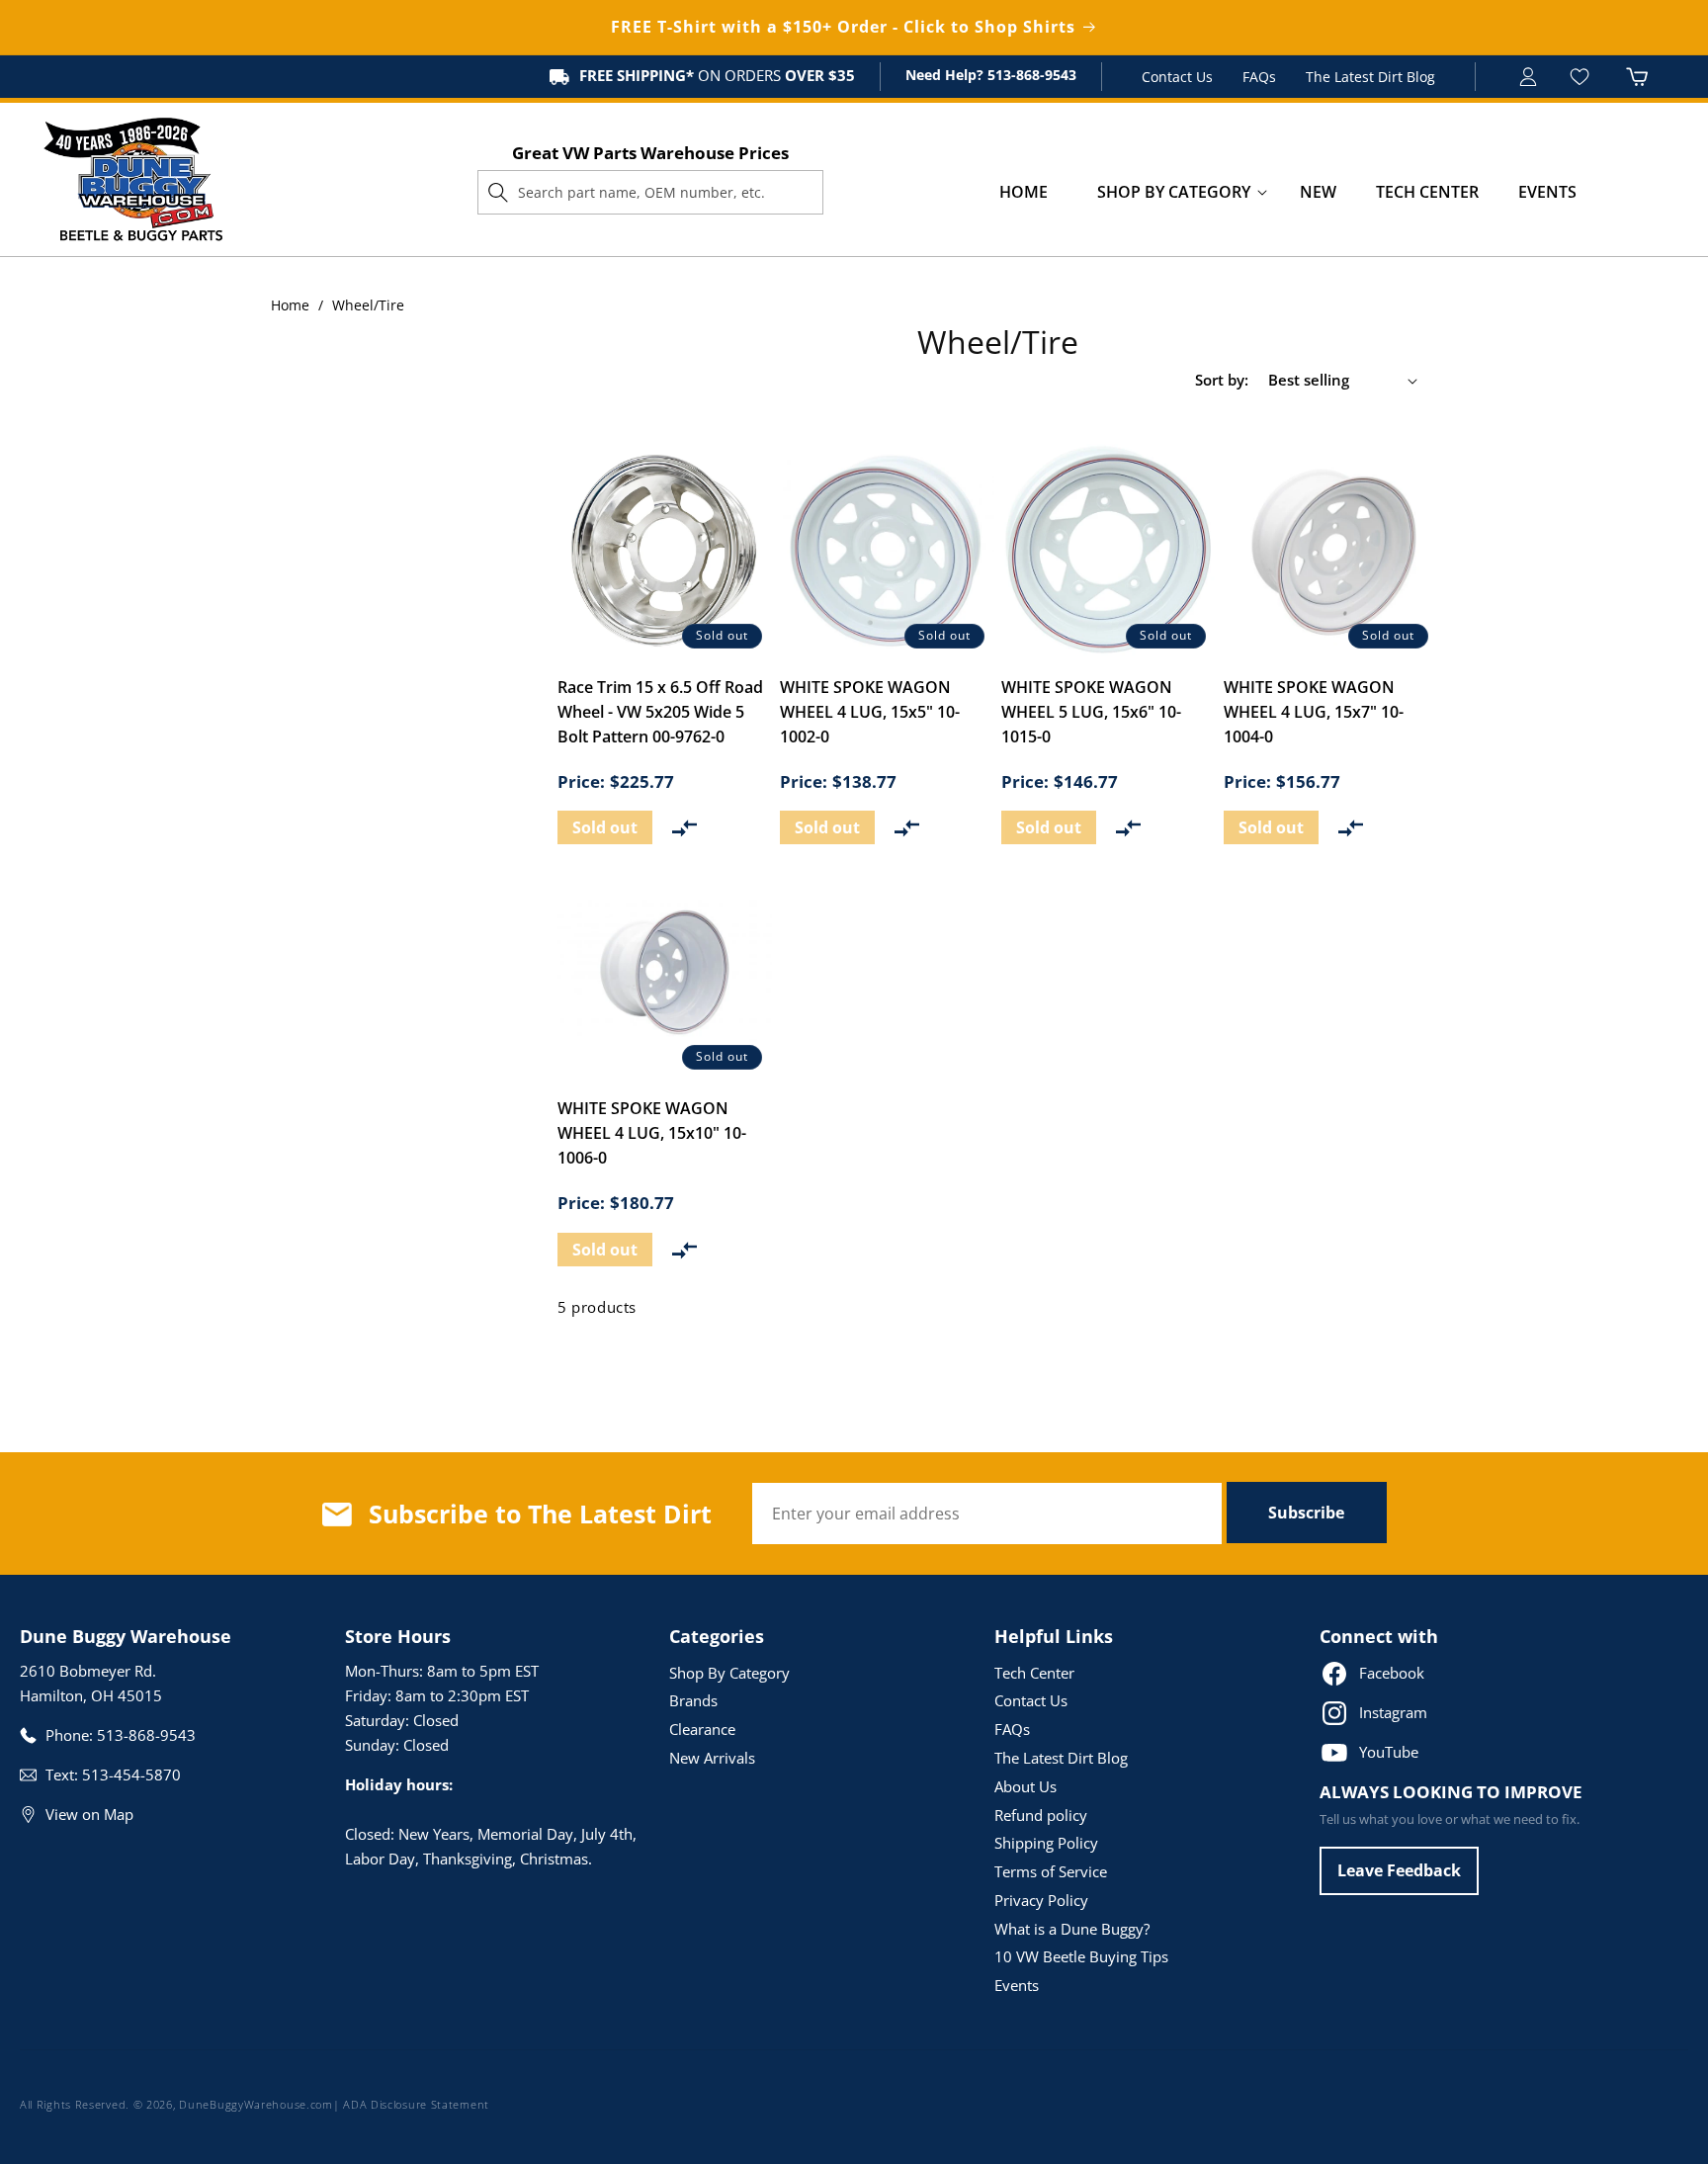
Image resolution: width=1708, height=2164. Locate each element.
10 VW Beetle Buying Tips (1081, 1956)
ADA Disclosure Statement (416, 2104)
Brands (693, 1700)
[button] (1174, 192)
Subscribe (1306, 1513)
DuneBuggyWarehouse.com (256, 2104)
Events (1017, 1985)
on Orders (717, 75)
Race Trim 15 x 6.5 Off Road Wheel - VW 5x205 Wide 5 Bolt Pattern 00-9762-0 (660, 712)
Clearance (702, 1729)
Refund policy (1041, 1815)
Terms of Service (1051, 1871)
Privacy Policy (1041, 1900)
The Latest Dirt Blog (1370, 77)
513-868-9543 (1030, 75)
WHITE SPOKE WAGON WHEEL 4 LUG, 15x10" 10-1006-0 (652, 1133)
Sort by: (1222, 380)
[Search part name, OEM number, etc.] (498, 192)
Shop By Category (729, 1673)
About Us (1025, 1786)
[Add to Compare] (684, 828)
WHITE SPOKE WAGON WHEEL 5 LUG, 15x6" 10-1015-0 (1091, 712)
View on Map (89, 1814)
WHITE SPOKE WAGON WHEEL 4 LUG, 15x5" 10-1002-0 (870, 712)
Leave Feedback (1399, 1870)
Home (290, 305)
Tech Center (1034, 1673)
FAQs (1259, 77)
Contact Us (1177, 77)
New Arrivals (712, 1758)
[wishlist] (1582, 77)
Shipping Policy (1046, 1843)
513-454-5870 (131, 1774)
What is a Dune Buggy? (1072, 1929)
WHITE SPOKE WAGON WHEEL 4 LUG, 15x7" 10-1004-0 (1314, 712)
